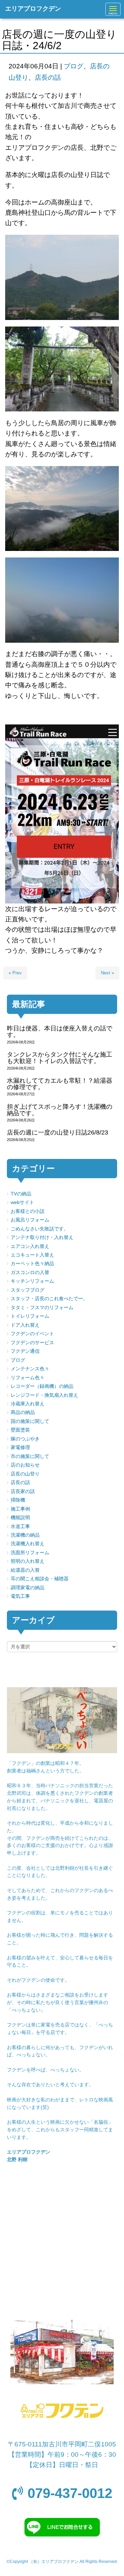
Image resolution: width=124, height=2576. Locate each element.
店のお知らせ (25, 1465)
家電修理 (20, 1447)
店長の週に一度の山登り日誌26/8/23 (58, 1132)
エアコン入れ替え (30, 1246)
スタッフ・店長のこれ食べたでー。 (49, 1299)
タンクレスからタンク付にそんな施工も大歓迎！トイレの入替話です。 (60, 1058)
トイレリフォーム (30, 1316)
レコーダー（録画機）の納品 (42, 1386)
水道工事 (20, 1527)
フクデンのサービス (32, 1343)
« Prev (15, 973)
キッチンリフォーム (32, 1281)
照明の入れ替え (28, 1561)
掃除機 (18, 1500)
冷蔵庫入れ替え (28, 1404)
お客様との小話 (28, 1211)
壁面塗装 (20, 1430)
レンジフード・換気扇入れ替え (44, 1395)
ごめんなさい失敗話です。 (40, 1229)
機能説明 (20, 1518)
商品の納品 (23, 1412)
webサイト (22, 1202)
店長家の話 (23, 1491)
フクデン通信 (25, 1351)
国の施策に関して (30, 1421)
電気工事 (20, 1596)
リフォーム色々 (28, 1378)
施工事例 (20, 1509)
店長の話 (48, 78)
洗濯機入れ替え (28, 1544)
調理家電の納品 (28, 1588)
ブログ (74, 66)
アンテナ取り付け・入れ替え (42, 1237)
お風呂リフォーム (30, 1220)
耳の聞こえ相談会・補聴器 (40, 1579)
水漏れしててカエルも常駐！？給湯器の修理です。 (60, 1084)
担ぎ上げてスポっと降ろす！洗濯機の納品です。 (60, 1110)
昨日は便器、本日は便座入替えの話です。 (60, 1032)
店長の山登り (25, 1474)
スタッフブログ (28, 1290)
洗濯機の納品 (25, 1535)
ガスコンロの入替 (30, 1273)
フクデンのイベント (32, 1334)
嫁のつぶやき (25, 1439)
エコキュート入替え (32, 1255)
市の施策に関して (30, 1456)
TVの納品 (21, 1194)
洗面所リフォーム (30, 1553)
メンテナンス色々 (30, 1369)
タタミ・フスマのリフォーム (42, 1308)
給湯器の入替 (25, 1570)
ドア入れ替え (25, 1325)
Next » (107, 973)
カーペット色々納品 (32, 1264)
